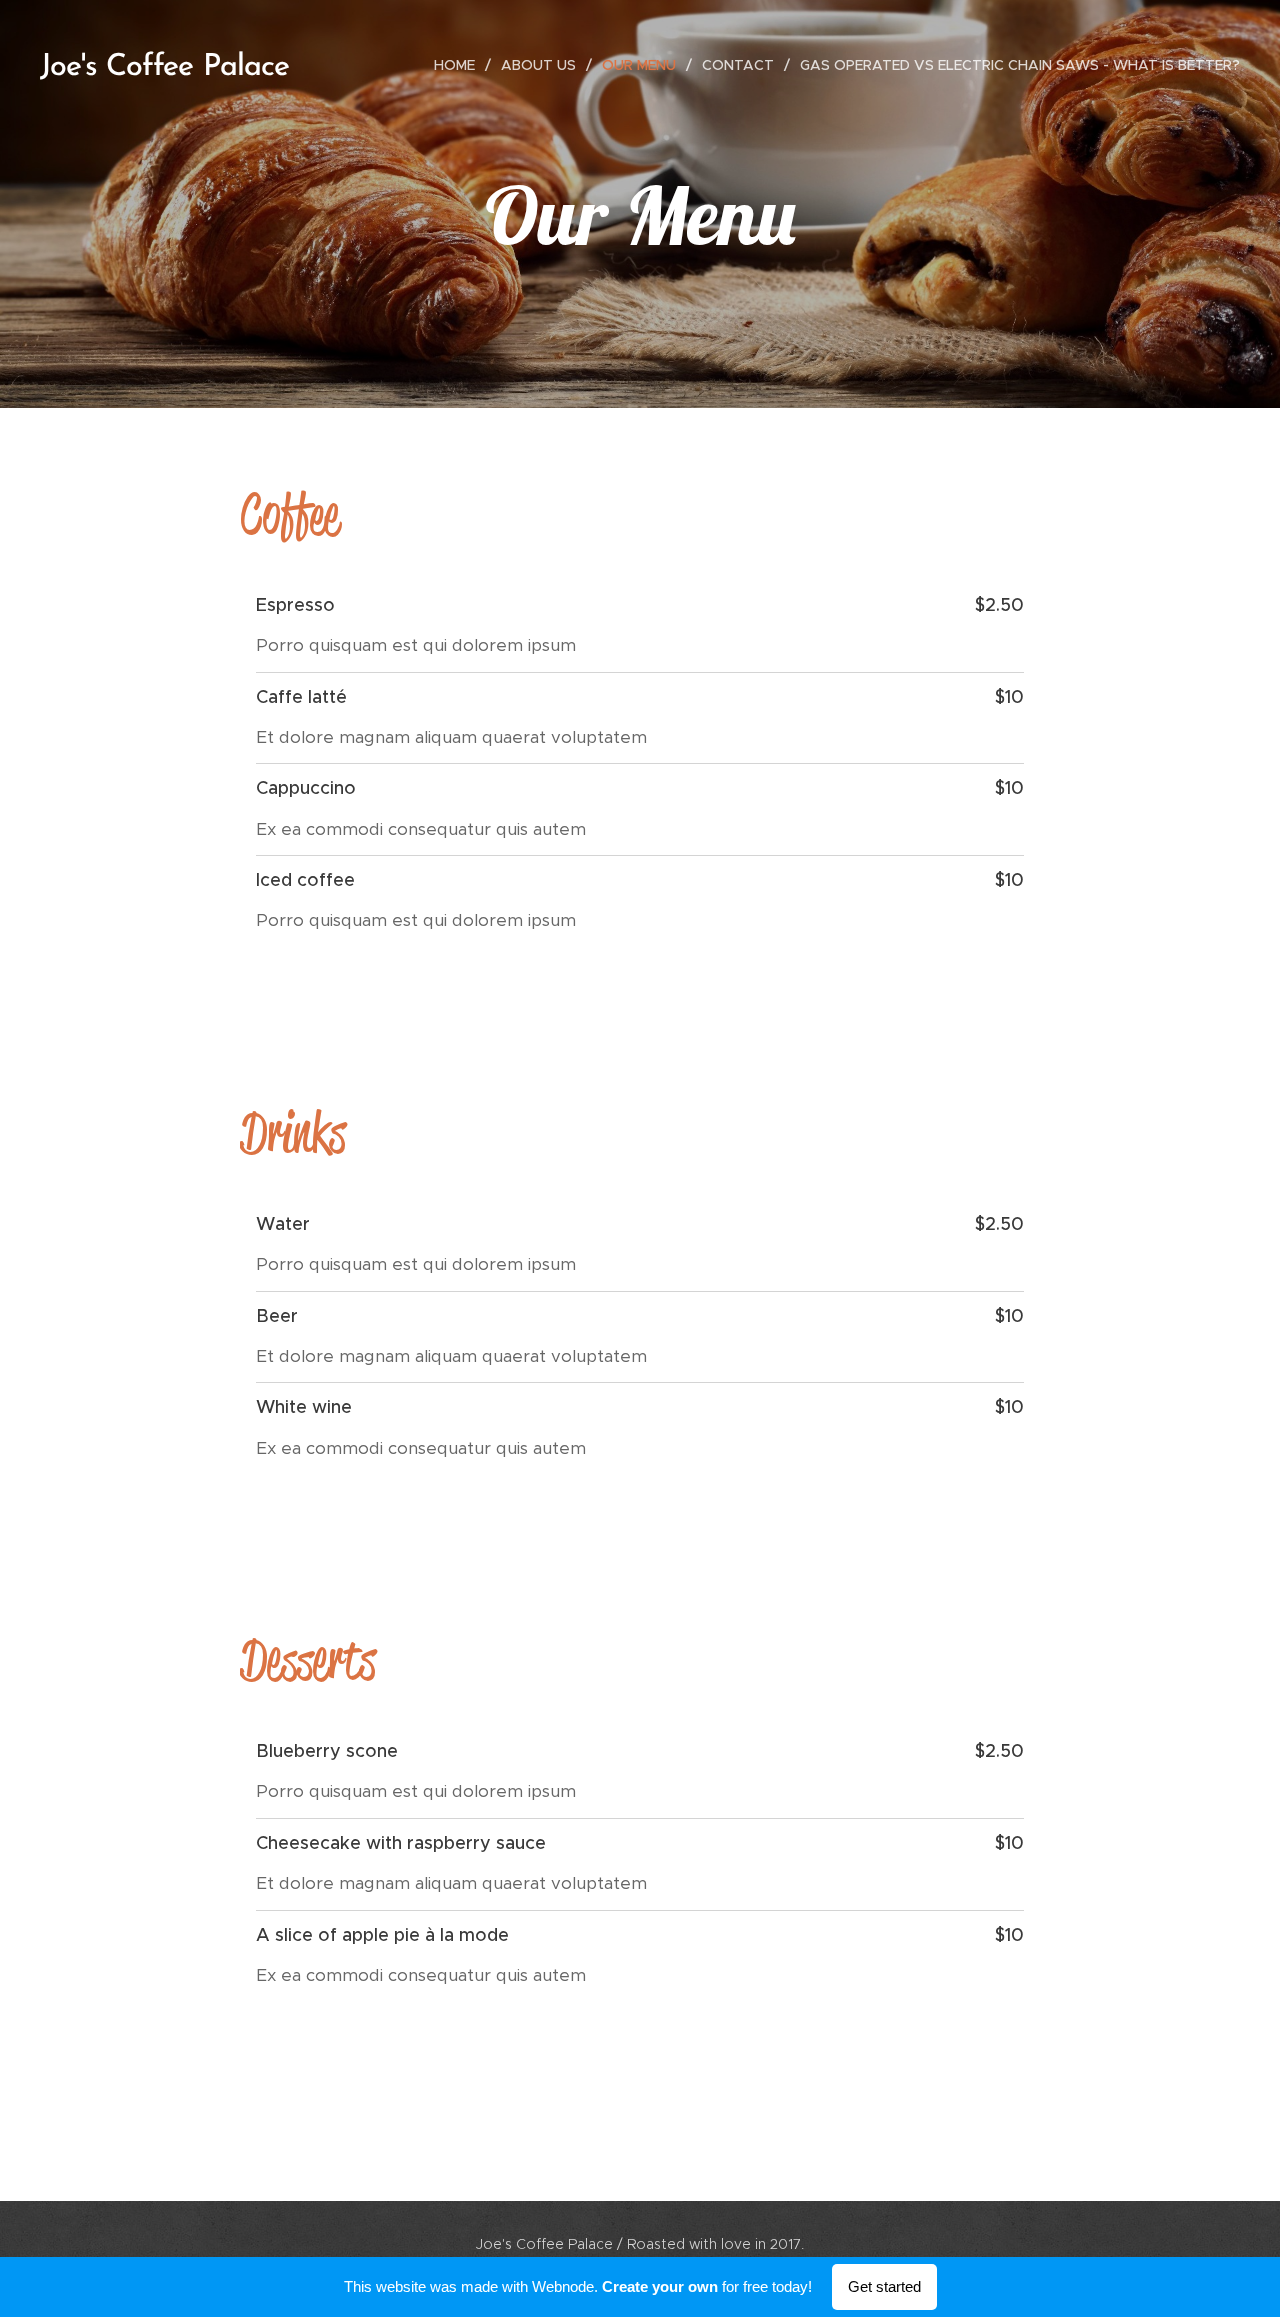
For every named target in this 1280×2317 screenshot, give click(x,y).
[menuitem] (460, 65)
